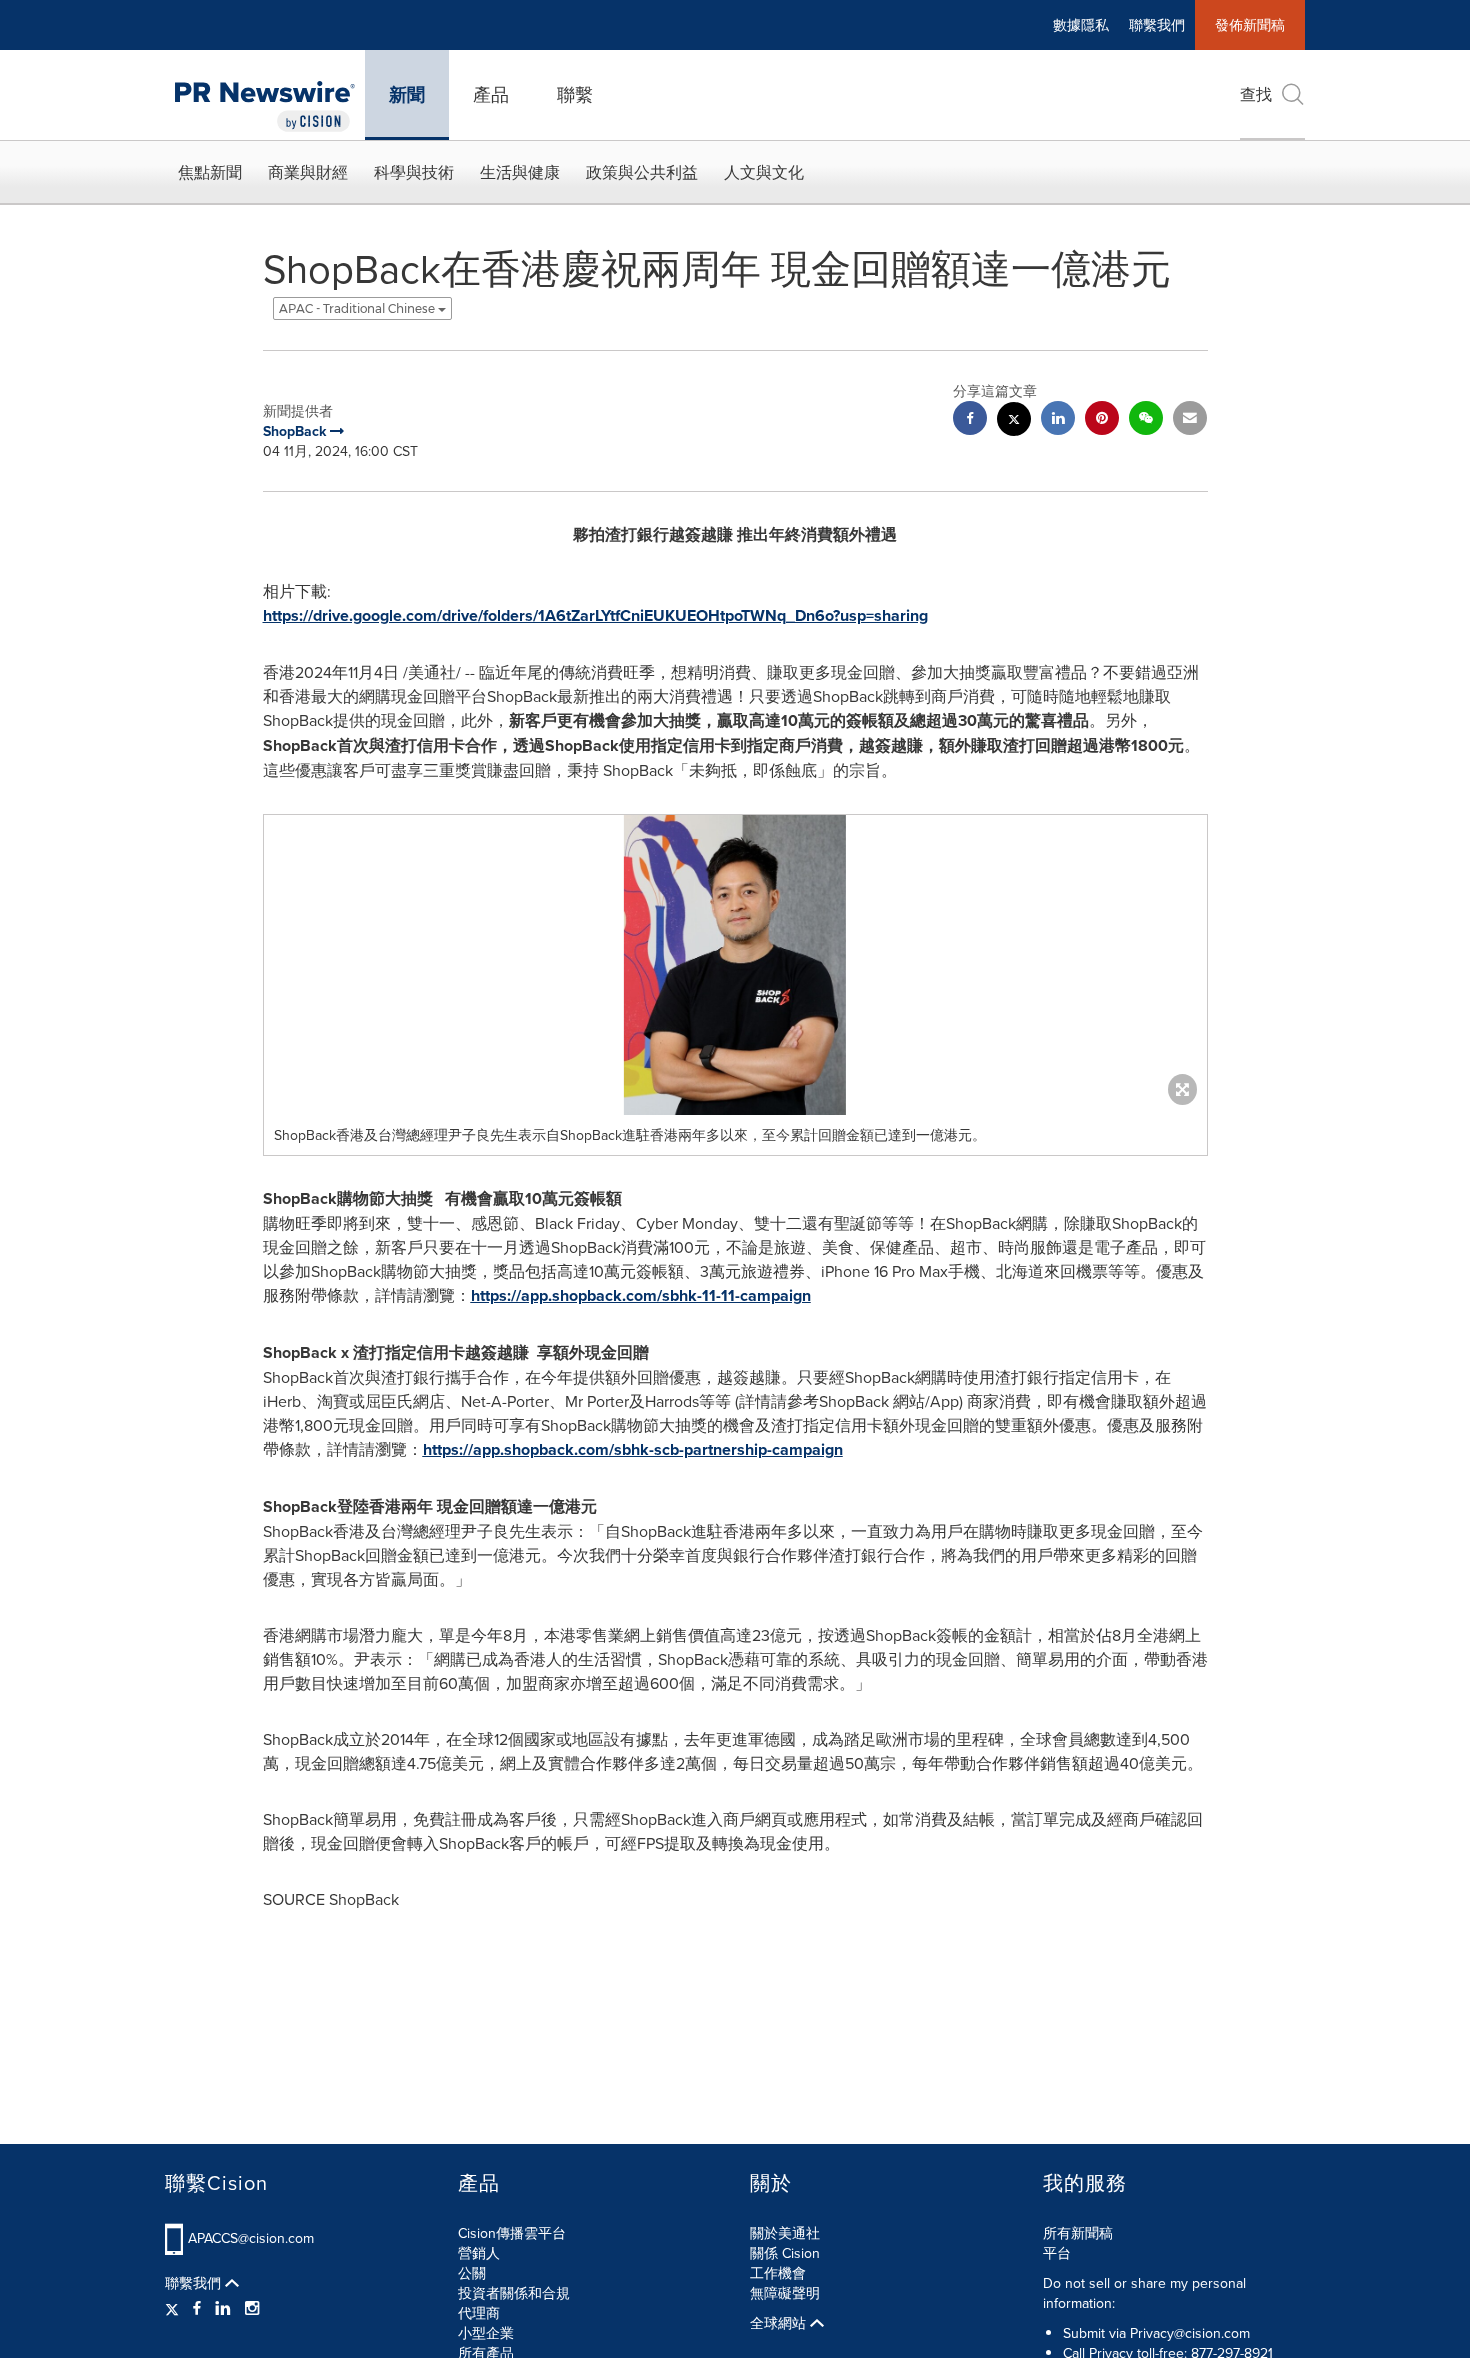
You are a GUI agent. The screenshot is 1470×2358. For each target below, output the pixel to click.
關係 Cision (785, 2253)
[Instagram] (252, 2308)
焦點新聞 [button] (210, 172)
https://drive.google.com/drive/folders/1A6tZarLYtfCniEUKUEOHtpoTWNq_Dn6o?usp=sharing (595, 615)
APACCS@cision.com (251, 2238)
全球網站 (780, 2323)
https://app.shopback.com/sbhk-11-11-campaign (641, 1295)
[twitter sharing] (1014, 421)
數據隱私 (1081, 25)
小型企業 (486, 2333)
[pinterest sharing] (1102, 420)
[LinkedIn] (223, 2308)
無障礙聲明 (785, 2293)
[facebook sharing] (970, 420)
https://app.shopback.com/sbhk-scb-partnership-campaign (633, 1449)
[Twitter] (174, 2308)
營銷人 (479, 2253)
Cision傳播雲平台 (512, 2233)
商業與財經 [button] (308, 172)
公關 (472, 2273)
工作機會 (778, 2273)
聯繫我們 (1157, 25)
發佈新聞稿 (1250, 25)
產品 (491, 94)
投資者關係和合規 (514, 2293)
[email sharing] (1190, 420)
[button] (735, 965)
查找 (1256, 94)
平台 (1057, 2253)
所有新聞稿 (1078, 2233)
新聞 (407, 95)
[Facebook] (197, 2308)
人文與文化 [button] (764, 172)
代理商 (479, 2313)
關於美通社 (785, 2233)
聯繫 (575, 94)
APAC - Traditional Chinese (358, 308)
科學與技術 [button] (414, 172)
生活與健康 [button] (520, 172)
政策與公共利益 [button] (642, 172)
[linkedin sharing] (1058, 420)
